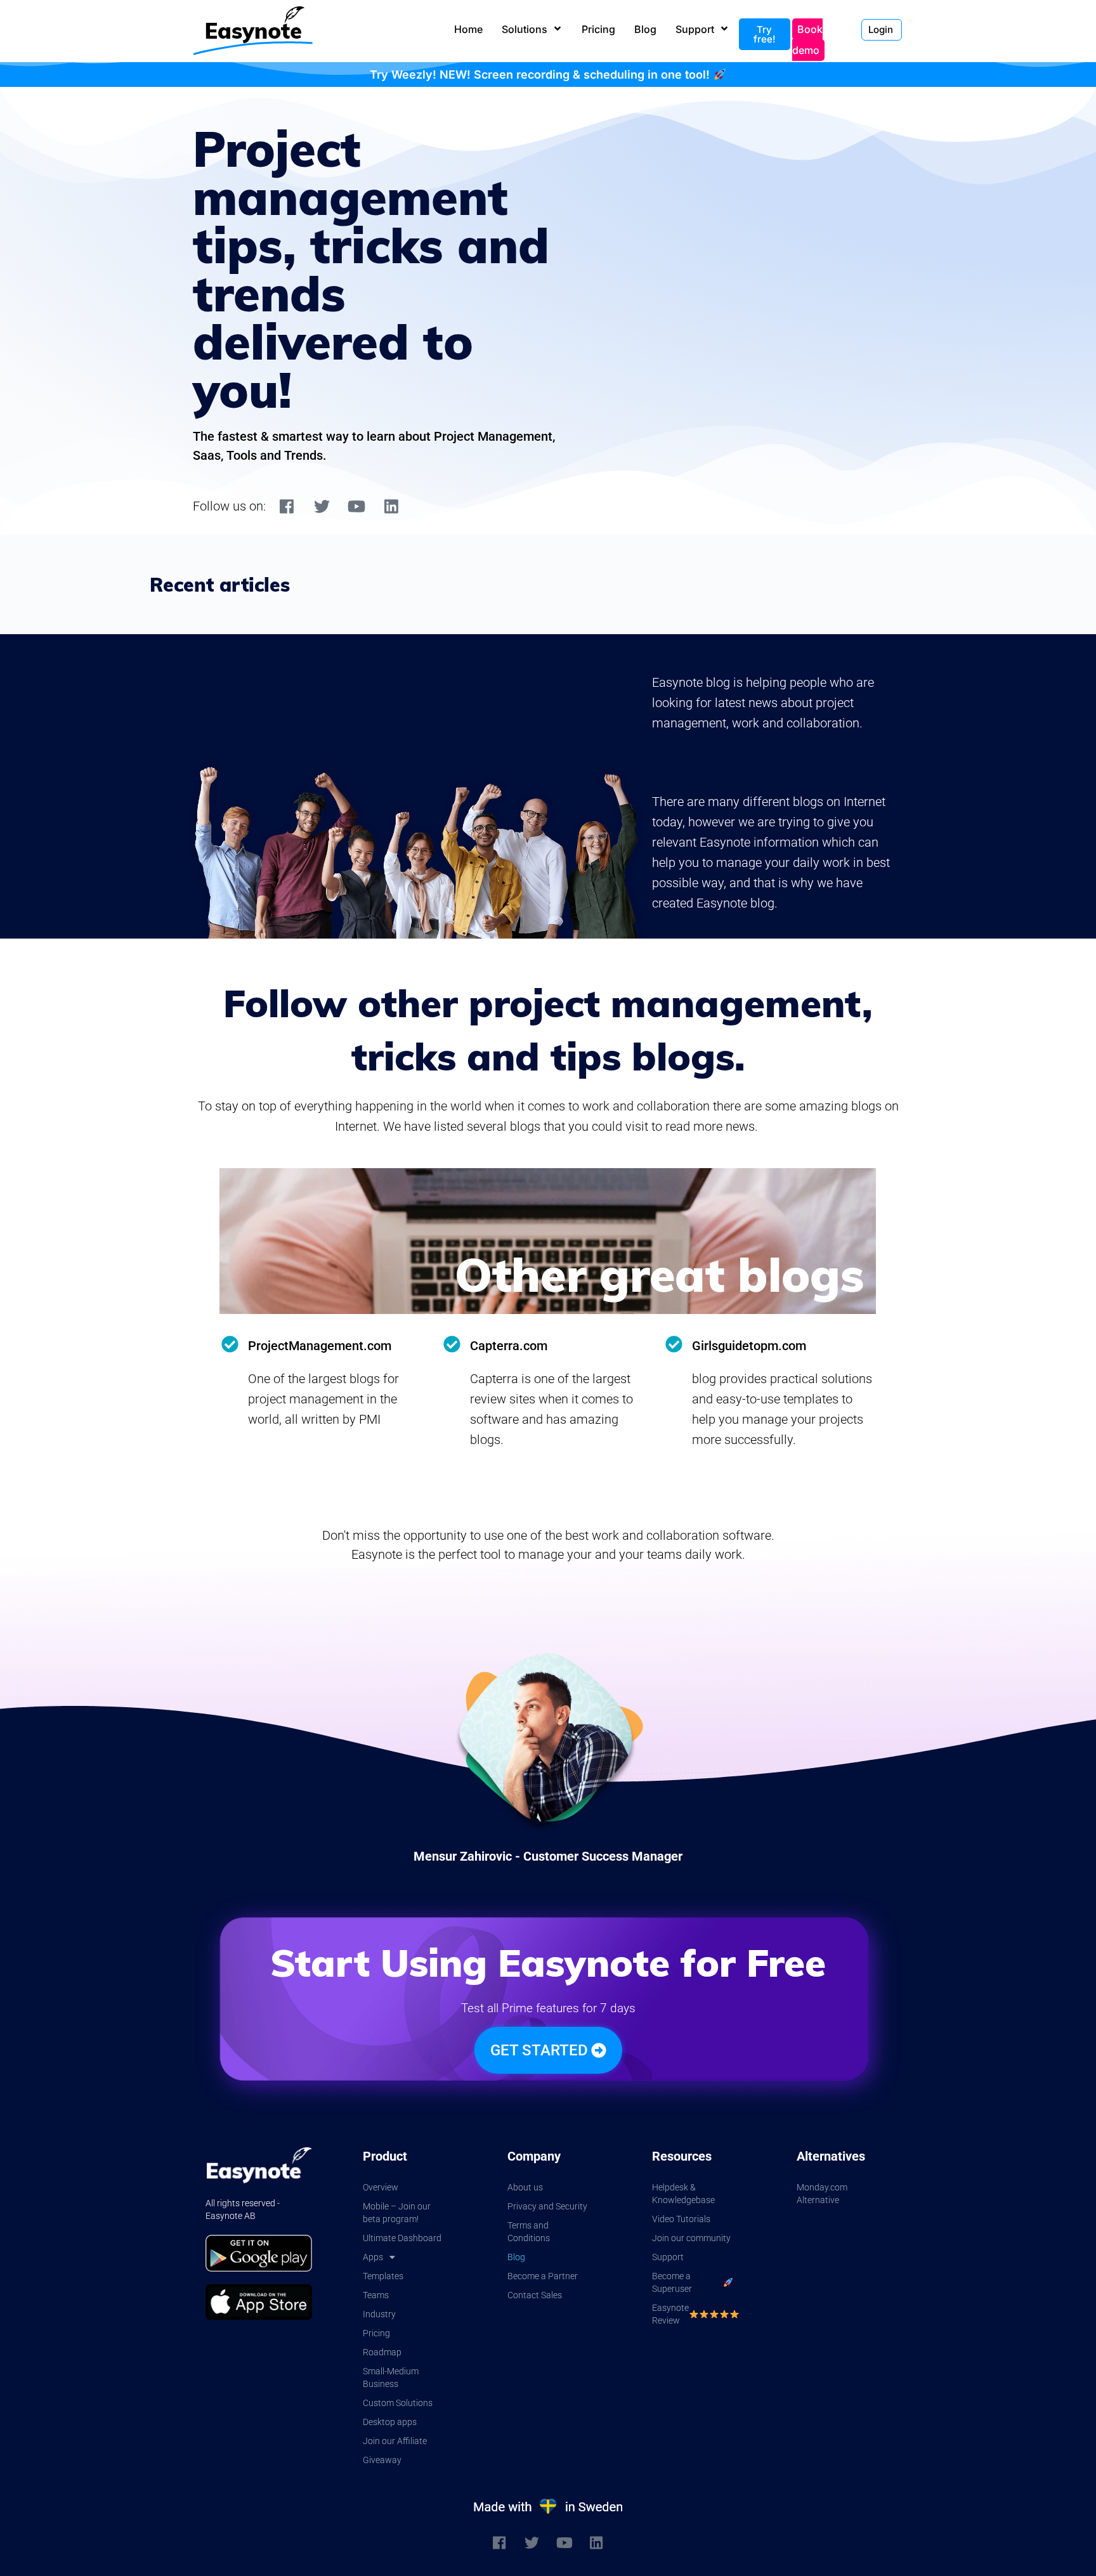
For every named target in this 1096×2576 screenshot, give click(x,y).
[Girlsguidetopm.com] (674, 1344)
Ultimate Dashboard (402, 2238)
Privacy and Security (547, 2206)
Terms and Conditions (529, 2232)
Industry (379, 2314)
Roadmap (382, 2352)
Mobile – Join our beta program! (397, 2213)
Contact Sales (535, 2295)
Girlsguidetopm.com (749, 1346)
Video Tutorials (681, 2219)
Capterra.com (509, 1346)
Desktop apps (390, 2422)
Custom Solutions (398, 2403)
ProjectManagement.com (320, 1346)
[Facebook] (287, 506)
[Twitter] (322, 506)
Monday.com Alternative (822, 2194)
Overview (381, 2187)
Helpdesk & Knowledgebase (683, 2194)
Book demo (807, 40)
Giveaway (382, 2460)
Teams (376, 2295)
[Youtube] (356, 506)
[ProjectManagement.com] (230, 1344)
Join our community (691, 2238)
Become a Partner (543, 2276)
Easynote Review (670, 2314)
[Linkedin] (391, 506)
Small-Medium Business (391, 2378)
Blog (516, 2257)
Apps (373, 2257)
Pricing (376, 2333)
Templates (383, 2276)
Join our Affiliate (395, 2441)
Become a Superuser (672, 2282)
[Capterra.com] (452, 1344)
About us (525, 2187)
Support (668, 2257)
